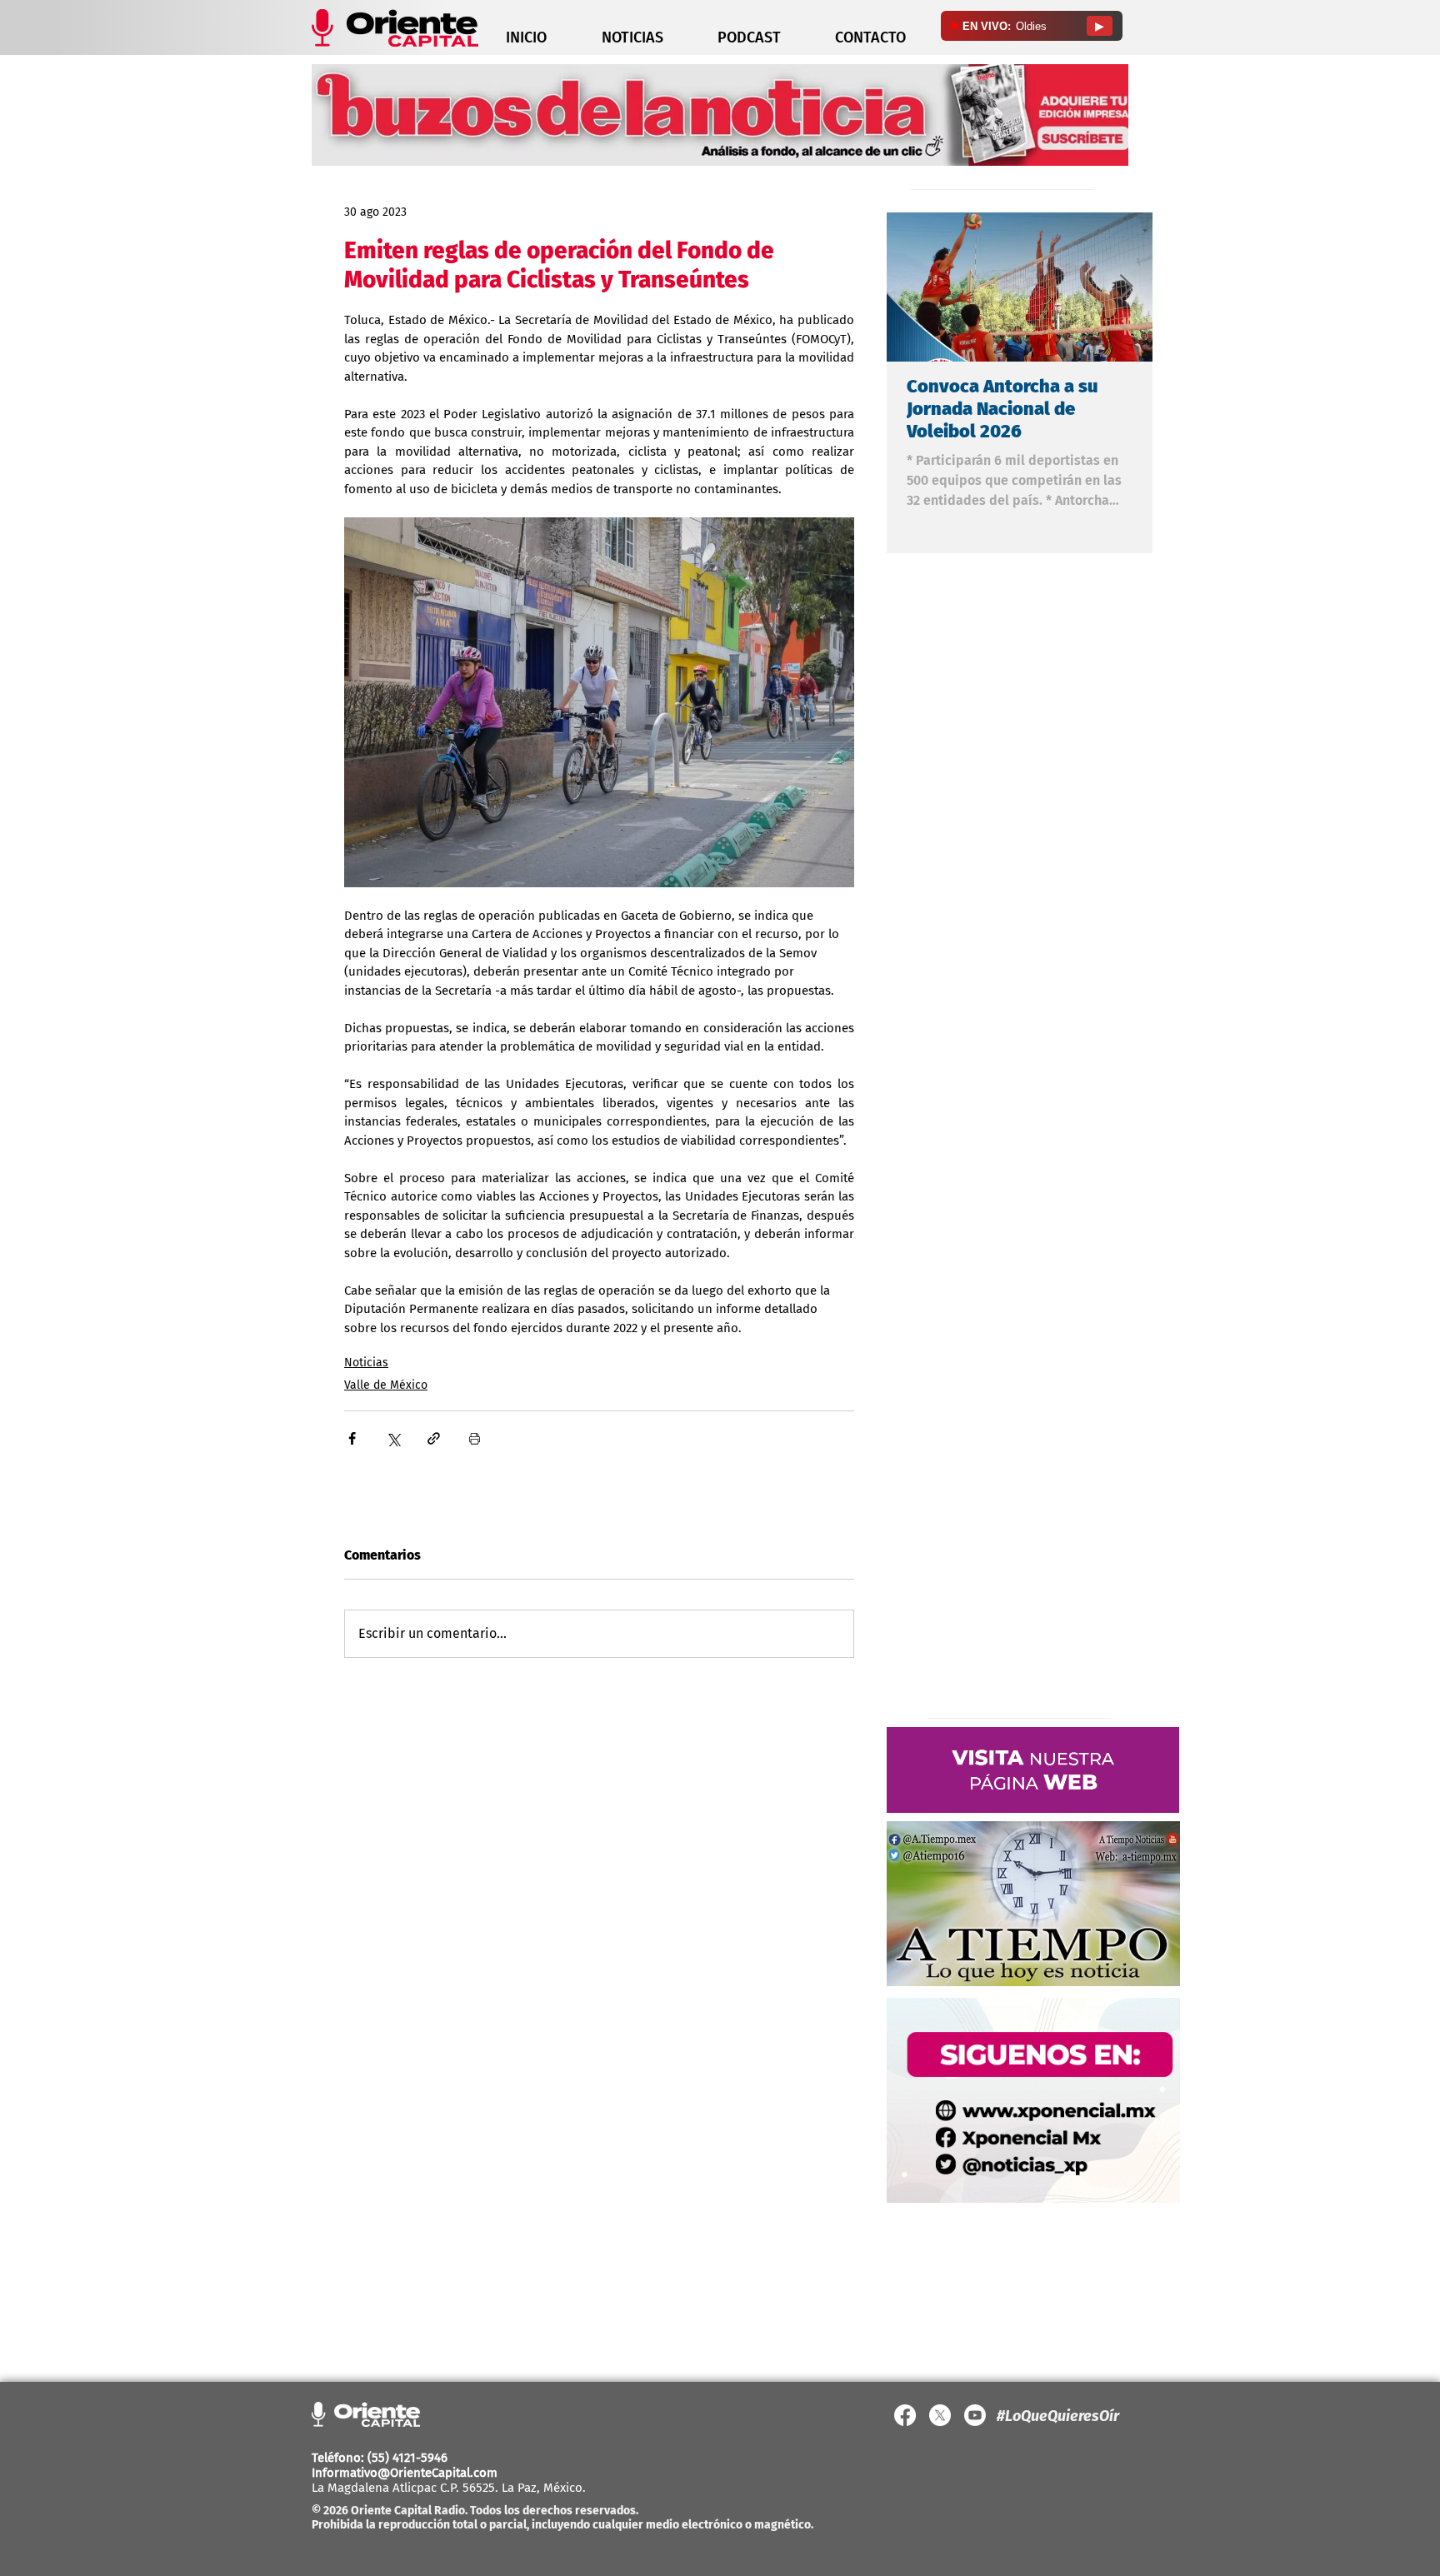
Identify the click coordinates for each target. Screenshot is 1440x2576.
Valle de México (386, 1385)
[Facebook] (905, 2415)
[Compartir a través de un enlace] (434, 1438)
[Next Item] (1126, 287)
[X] (940, 2415)
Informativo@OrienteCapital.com (405, 2473)
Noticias (366, 1363)
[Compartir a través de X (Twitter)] (393, 1438)
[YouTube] (975, 2415)
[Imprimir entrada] (475, 1438)
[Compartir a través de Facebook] (352, 1438)
